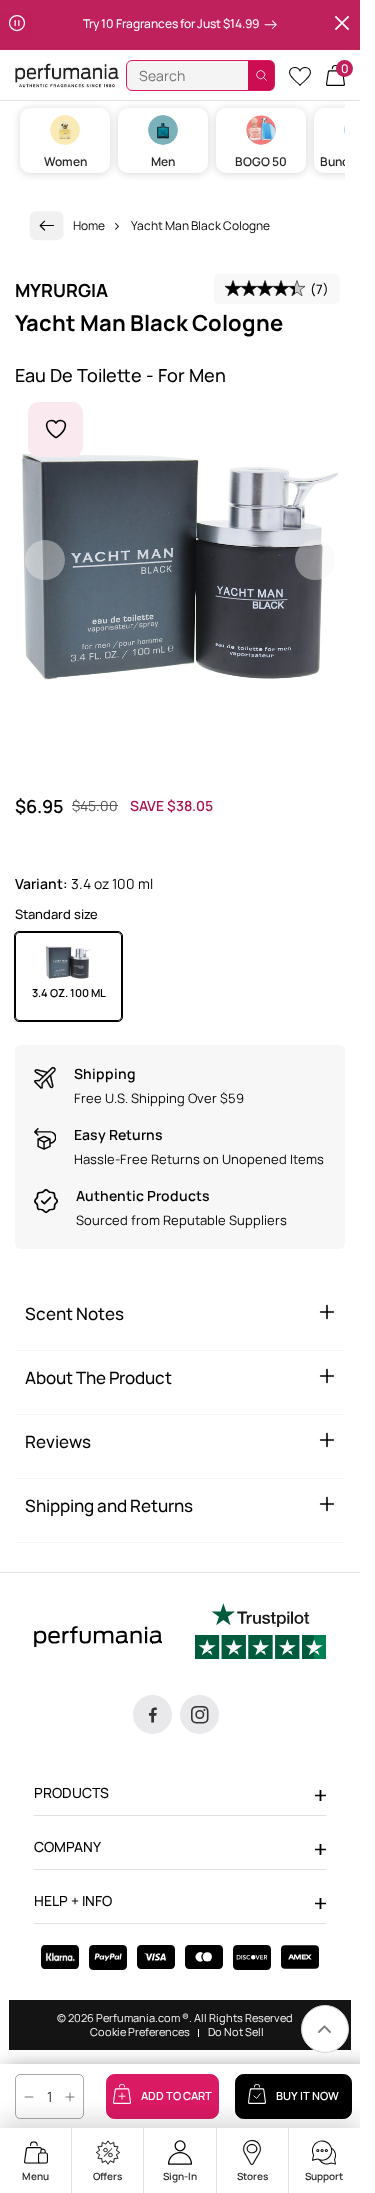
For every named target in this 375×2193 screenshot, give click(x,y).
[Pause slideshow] (17, 25)
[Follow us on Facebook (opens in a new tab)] (152, 1714)
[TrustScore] (260, 1634)
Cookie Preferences (140, 2032)
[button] (335, 75)
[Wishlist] (300, 75)
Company (67, 1846)
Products (71, 1792)
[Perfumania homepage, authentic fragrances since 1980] (67, 74)
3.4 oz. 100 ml (69, 992)
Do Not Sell (236, 2032)
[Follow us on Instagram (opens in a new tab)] (199, 1714)
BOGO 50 (261, 161)
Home (89, 225)
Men (163, 161)
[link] (47, 225)
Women (65, 161)
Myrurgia (61, 290)
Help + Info (73, 1900)
